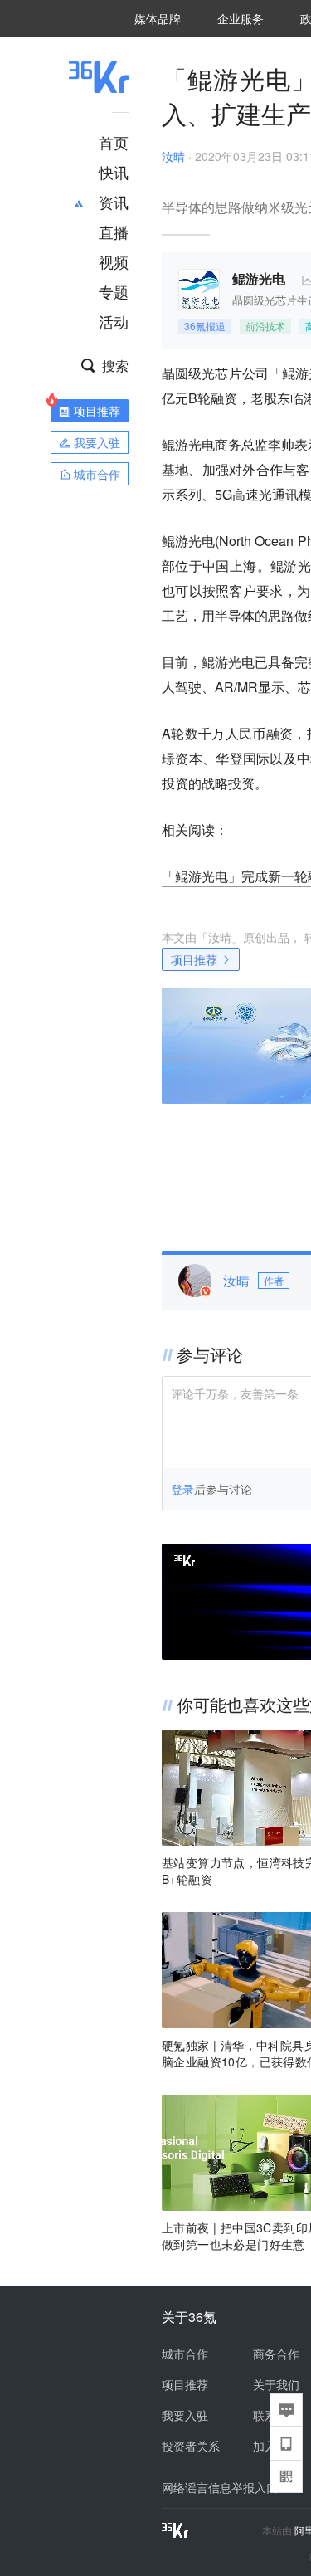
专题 (114, 291)
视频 (114, 261)
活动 (114, 321)
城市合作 (185, 2354)
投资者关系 (191, 2446)
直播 (114, 232)
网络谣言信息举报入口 (220, 2487)
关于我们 (276, 2384)
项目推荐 (194, 959)
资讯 (114, 202)
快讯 (114, 172)
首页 (114, 142)
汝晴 (173, 156)
